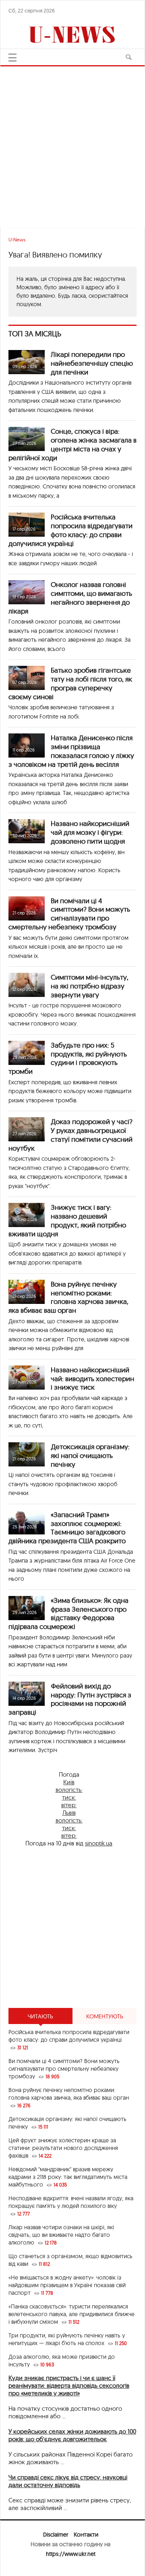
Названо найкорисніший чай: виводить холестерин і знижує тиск (92, 1379)
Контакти (86, 2535)
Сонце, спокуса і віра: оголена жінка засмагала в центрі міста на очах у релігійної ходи (72, 444)
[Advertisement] (72, 143)
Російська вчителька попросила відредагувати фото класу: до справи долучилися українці (70, 530)
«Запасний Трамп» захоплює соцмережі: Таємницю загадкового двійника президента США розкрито (67, 1528)
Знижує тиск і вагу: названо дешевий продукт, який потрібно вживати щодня (67, 1220)
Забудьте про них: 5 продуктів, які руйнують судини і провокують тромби (68, 1058)
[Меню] (12, 58)
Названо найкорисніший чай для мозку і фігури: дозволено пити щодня (90, 832)
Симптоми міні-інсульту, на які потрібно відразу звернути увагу (90, 986)
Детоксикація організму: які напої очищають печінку (90, 1455)
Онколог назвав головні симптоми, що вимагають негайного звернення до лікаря (70, 597)
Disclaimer (56, 2535)
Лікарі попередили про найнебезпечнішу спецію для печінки (92, 363)
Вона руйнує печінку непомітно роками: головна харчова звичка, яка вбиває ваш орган (68, 1297)
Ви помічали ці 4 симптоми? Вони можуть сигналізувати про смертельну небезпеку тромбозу (69, 914)
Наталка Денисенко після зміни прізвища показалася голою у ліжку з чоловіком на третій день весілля (71, 751)
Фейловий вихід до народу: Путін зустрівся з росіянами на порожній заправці (70, 1699)
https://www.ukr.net (71, 2554)
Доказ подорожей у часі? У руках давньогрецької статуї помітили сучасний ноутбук (70, 1135)
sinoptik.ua (99, 1843)
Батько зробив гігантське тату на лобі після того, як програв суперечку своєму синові (70, 683)
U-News (17, 240)
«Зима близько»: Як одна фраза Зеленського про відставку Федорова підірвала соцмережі (68, 1613)
